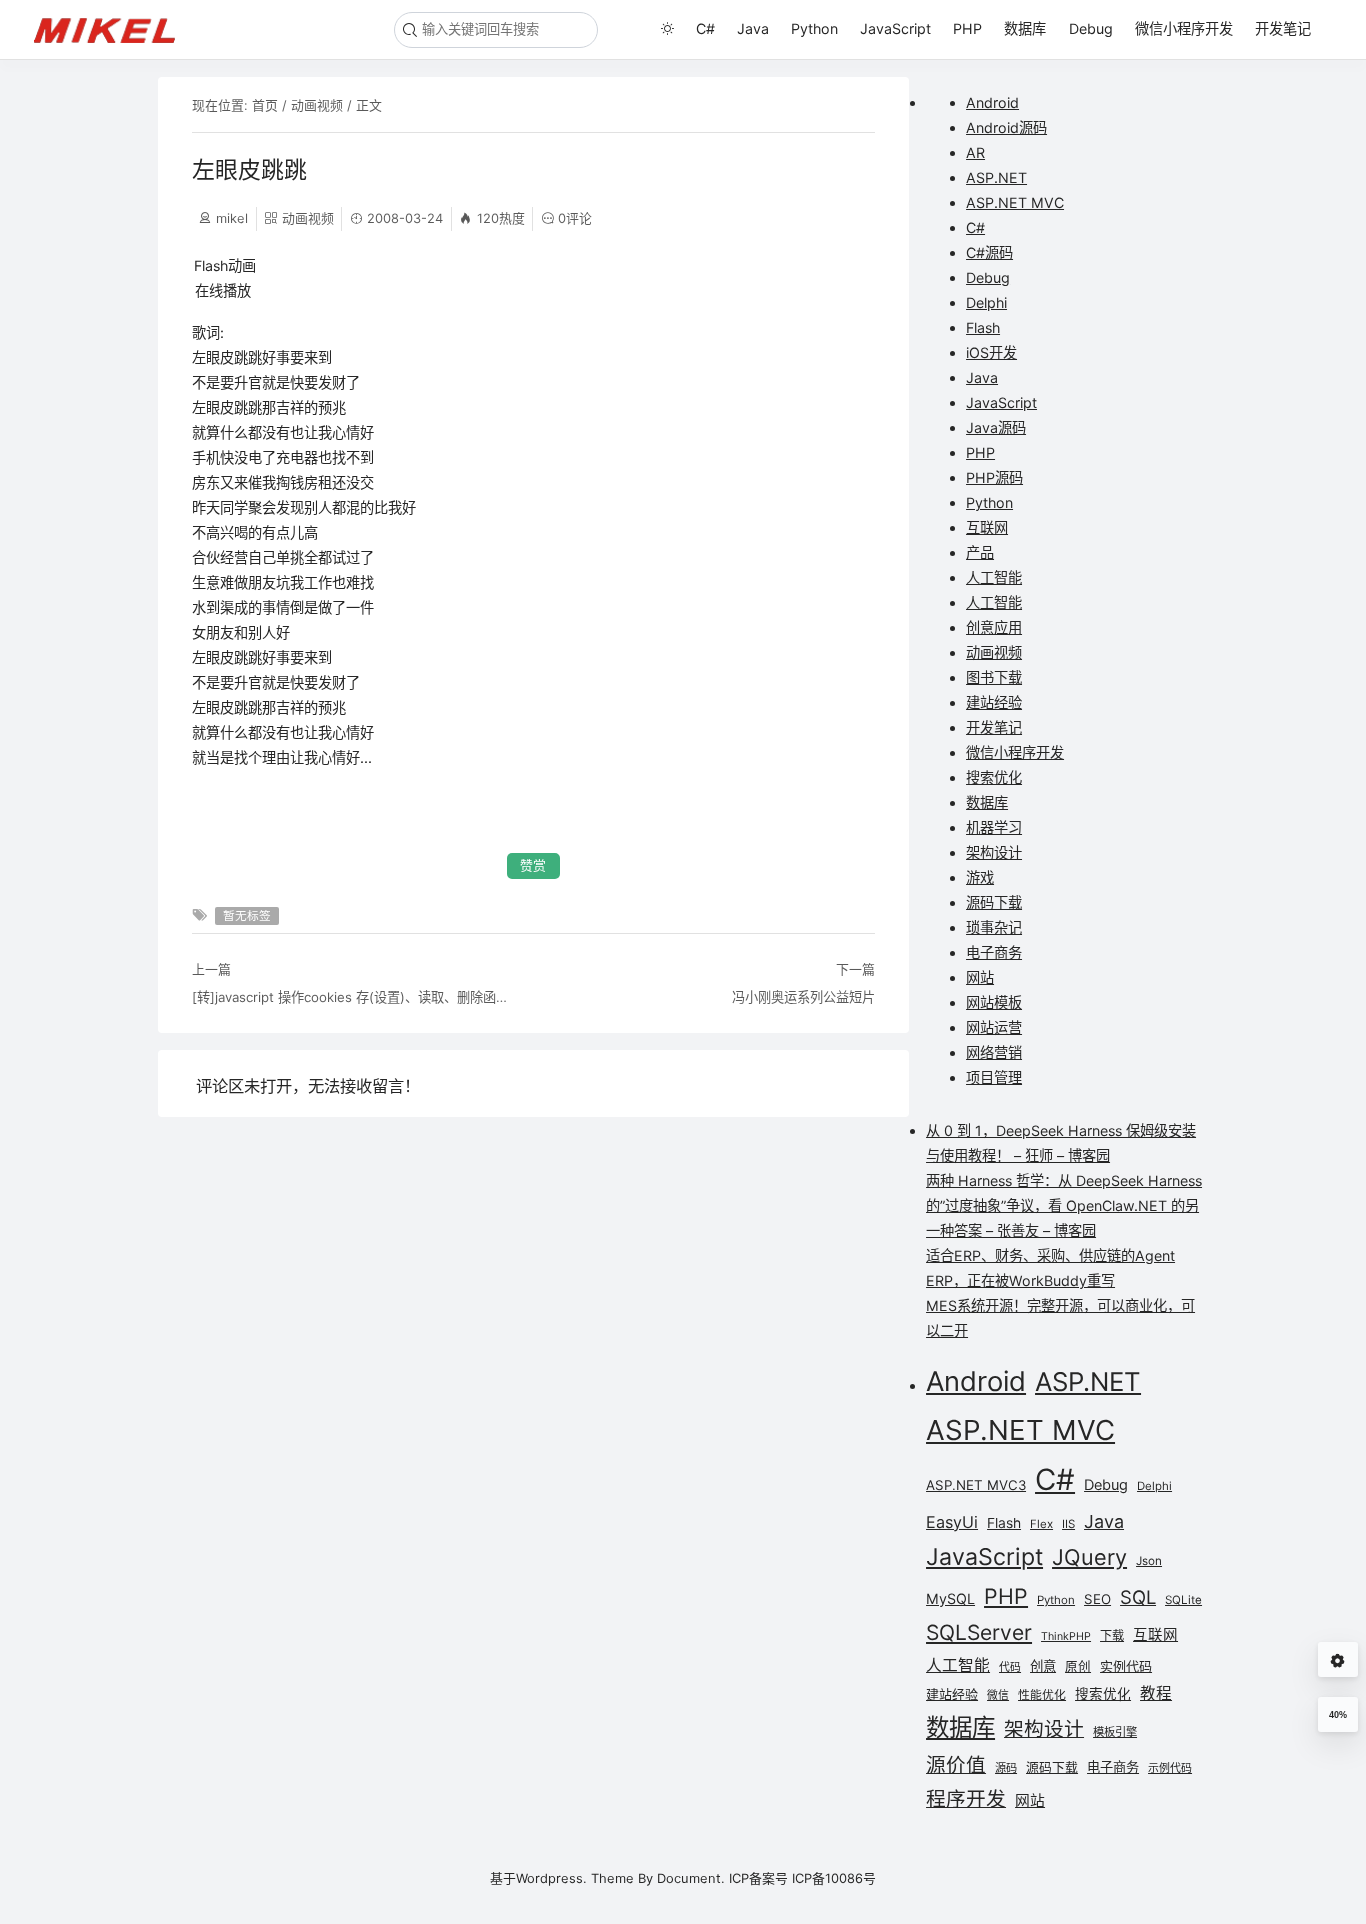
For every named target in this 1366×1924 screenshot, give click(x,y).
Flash (983, 327)
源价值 (956, 1765)
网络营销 (994, 1052)
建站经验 (994, 702)
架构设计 (994, 852)
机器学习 (994, 827)
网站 (980, 977)
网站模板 (994, 1002)
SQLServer (979, 1632)
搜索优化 (994, 777)
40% (1338, 1715)
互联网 (987, 527)
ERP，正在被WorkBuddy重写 (1020, 1280)
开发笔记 (1283, 28)
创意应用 (994, 627)
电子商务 (994, 952)
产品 (980, 552)
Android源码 (1006, 127)
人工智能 (994, 577)
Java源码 (996, 427)
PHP (967, 28)
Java (753, 28)
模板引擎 (1115, 1732)
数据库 (1025, 28)
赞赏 (533, 865)
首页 (265, 105)
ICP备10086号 (834, 1878)
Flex (1041, 1524)
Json (1149, 1561)
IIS (1068, 1524)
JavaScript (895, 28)
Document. (691, 1878)
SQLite (1183, 1600)
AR (975, 152)
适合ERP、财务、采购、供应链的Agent (1050, 1255)
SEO (1097, 1599)
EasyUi (952, 1522)
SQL (1138, 1597)
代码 (1010, 1667)
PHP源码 (994, 477)
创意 (1043, 1666)
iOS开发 (991, 352)
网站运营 (994, 1027)
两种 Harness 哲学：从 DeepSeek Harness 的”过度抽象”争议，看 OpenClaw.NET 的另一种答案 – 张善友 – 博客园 (1064, 1205)
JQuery (1089, 1557)
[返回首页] (113, 29)
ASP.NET (996, 177)
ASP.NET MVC (1015, 202)
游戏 (980, 877)
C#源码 (989, 252)
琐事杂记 (994, 927)
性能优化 (1042, 1695)
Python (814, 28)
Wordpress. (551, 1878)
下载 (1112, 1635)
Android (992, 102)
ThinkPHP (1066, 1636)
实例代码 (1126, 1666)
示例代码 (1170, 1768)
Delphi (986, 302)
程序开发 (966, 1799)
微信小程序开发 (1184, 28)
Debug (1091, 28)
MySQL (950, 1598)
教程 (1156, 1693)
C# (705, 28)
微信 (998, 1695)
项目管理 (994, 1077)
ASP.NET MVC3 (976, 1485)
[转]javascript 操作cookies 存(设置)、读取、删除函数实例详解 (356, 997)
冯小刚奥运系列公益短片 (803, 997)
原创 (1078, 1666)
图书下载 (994, 677)
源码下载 (994, 902)
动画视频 (317, 105)
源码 (1006, 1768)
